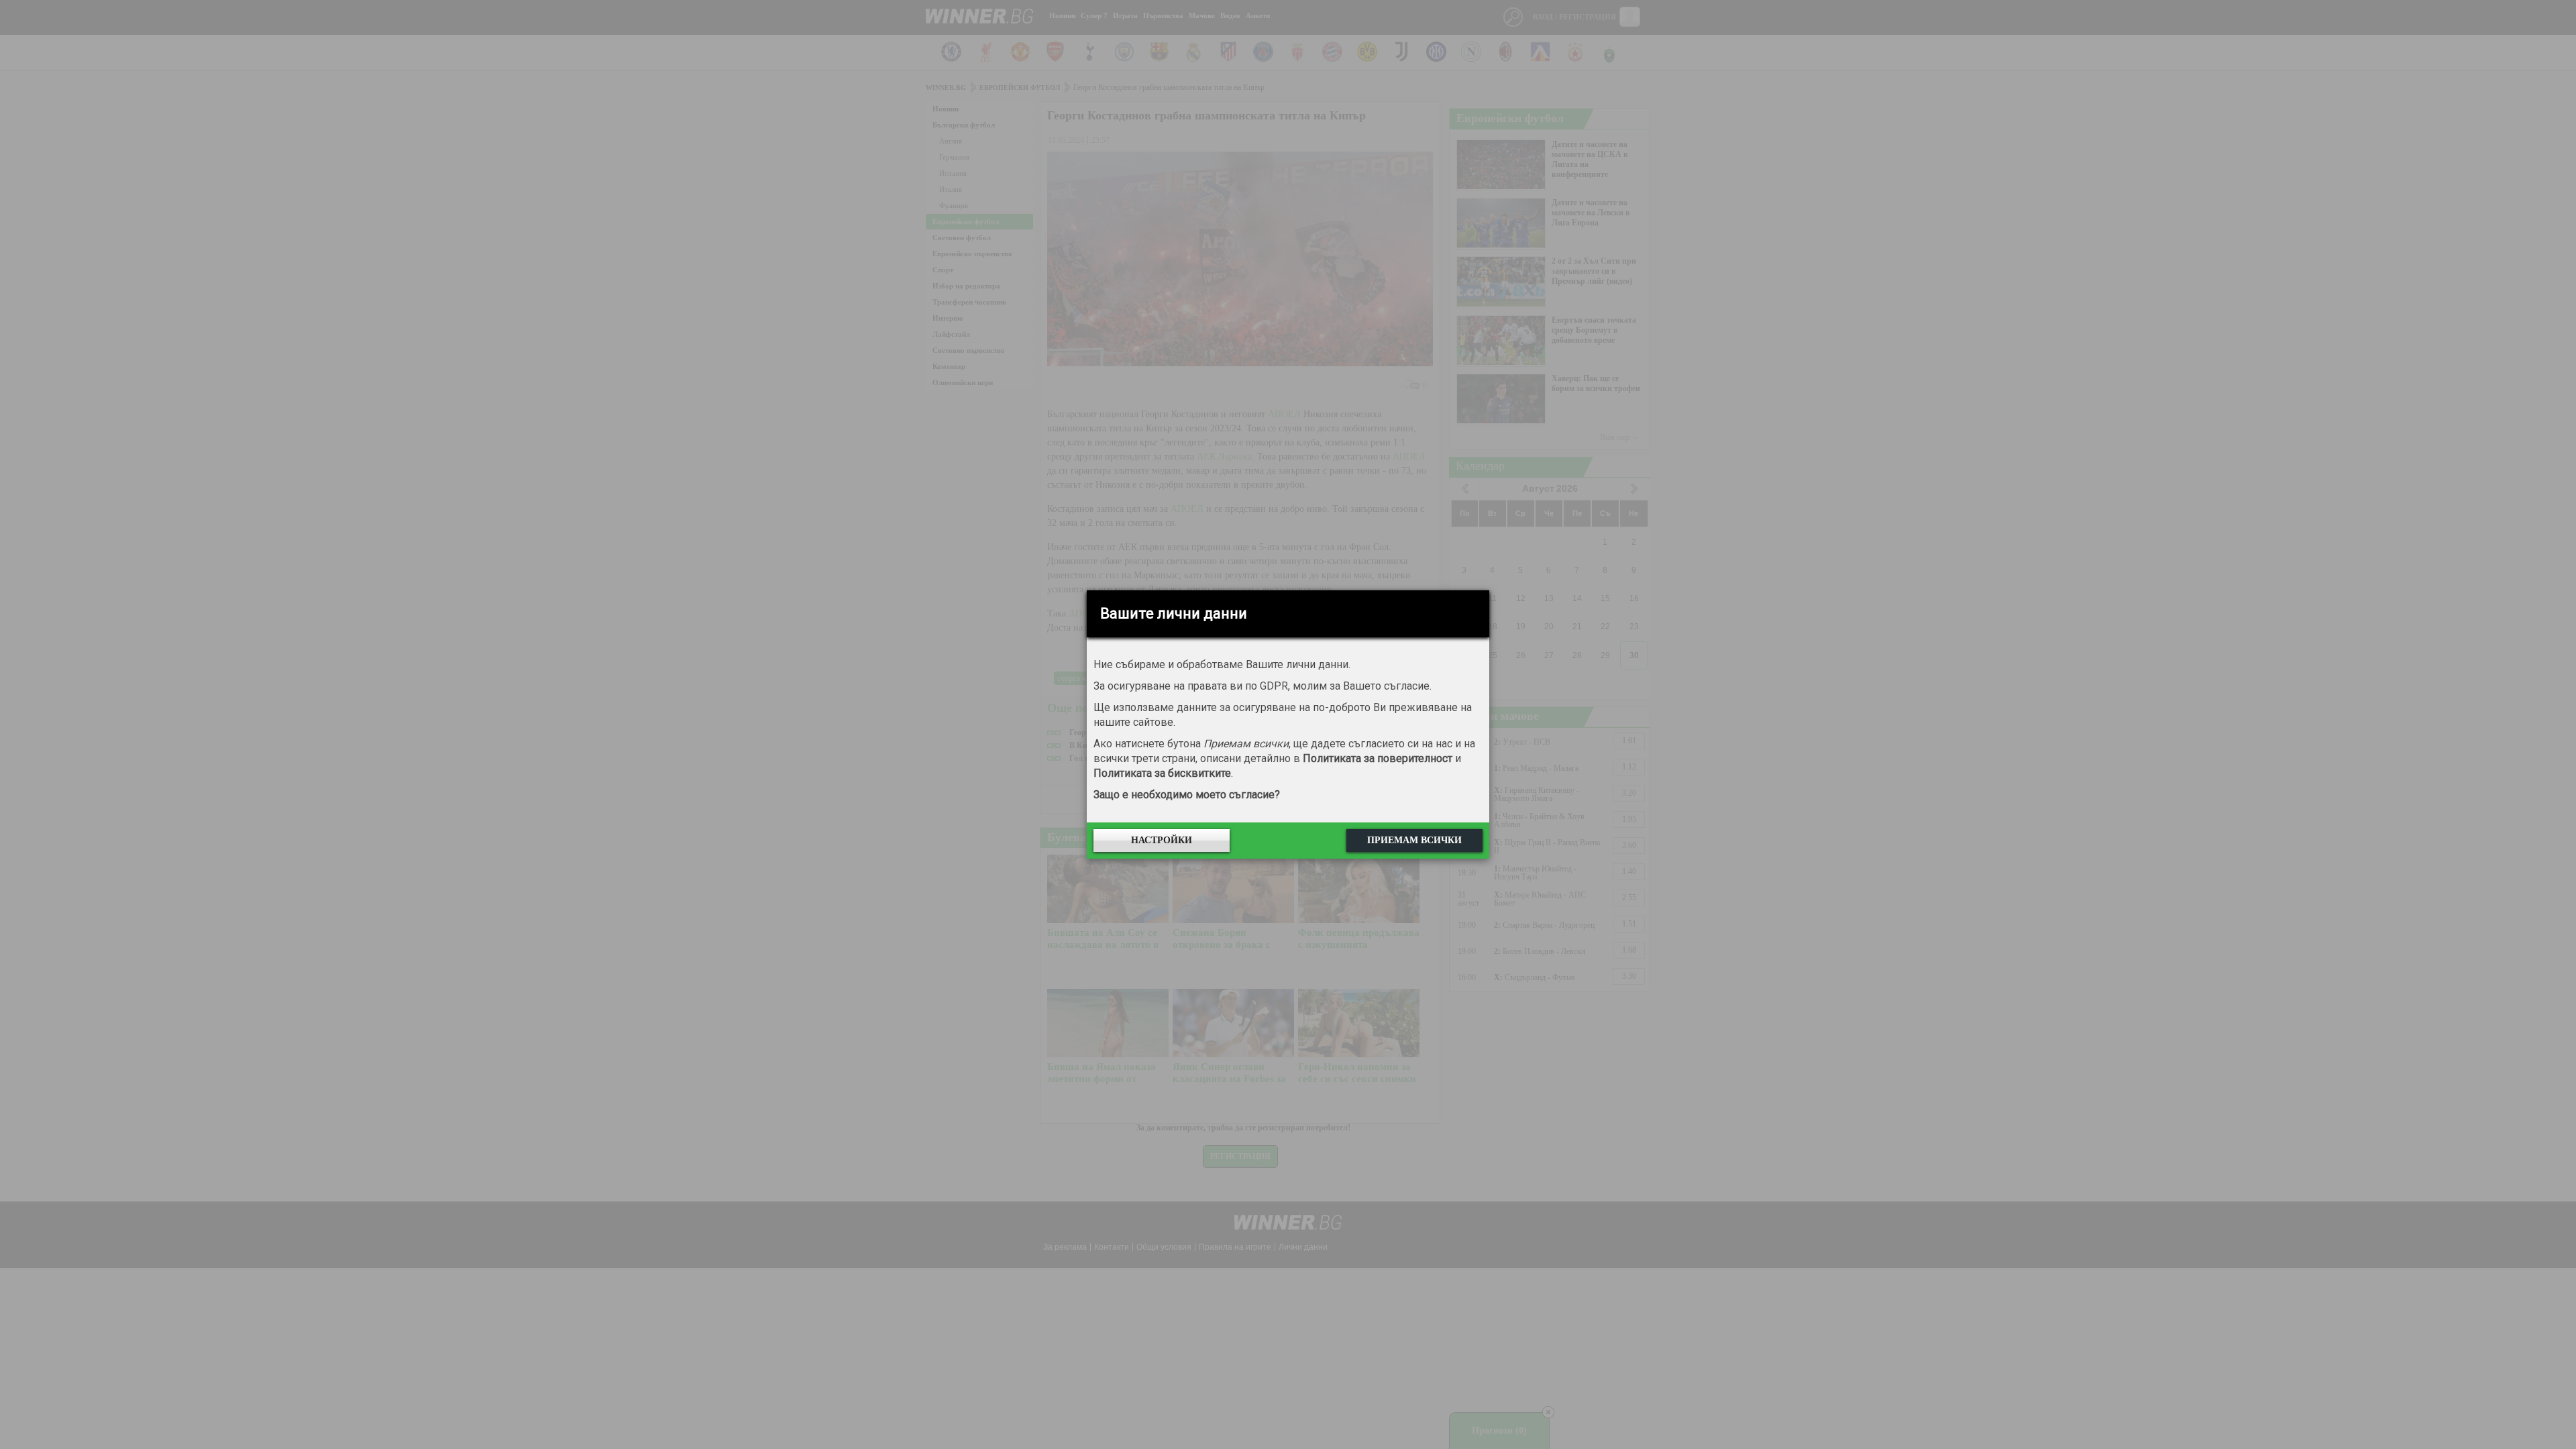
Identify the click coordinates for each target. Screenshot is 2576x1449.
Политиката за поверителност (1378, 758)
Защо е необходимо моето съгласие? (1187, 795)
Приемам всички (1414, 840)
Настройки (1162, 840)
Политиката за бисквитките (1162, 773)
